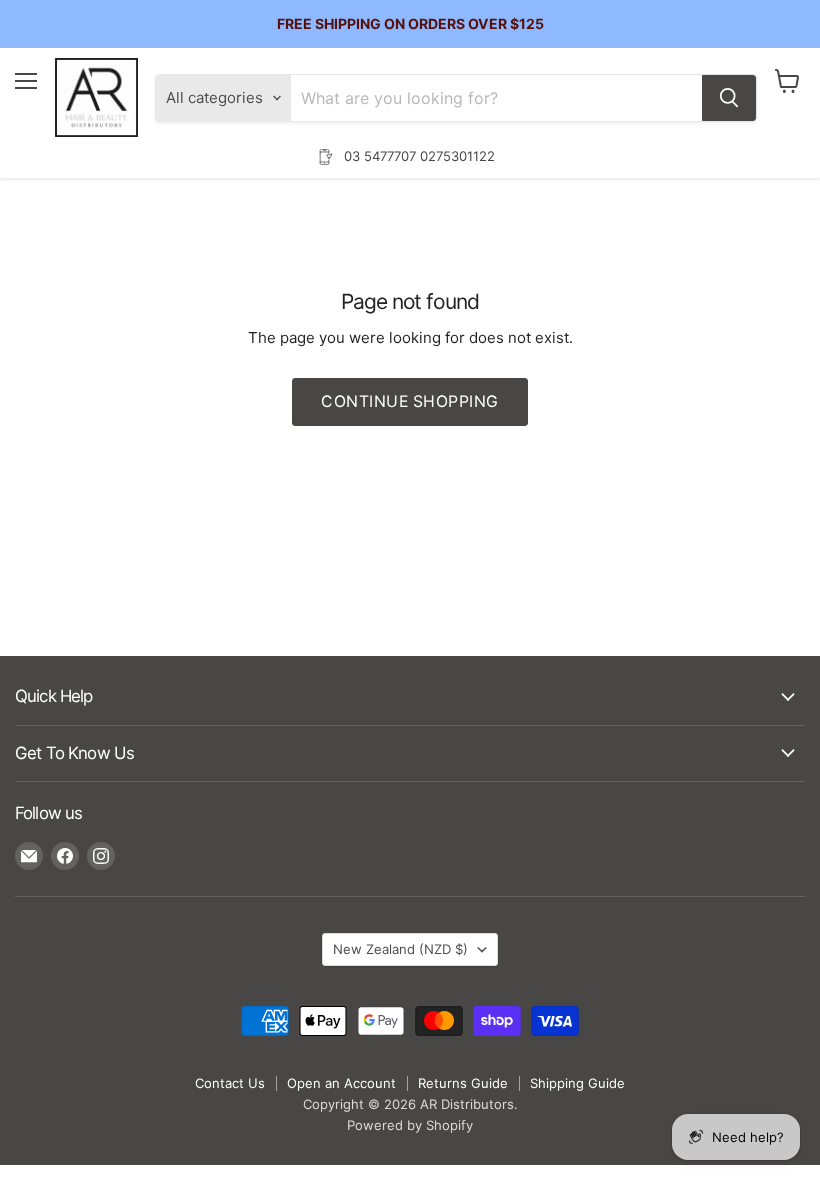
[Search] (729, 98)
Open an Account (341, 1083)
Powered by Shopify (410, 1125)
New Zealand (400, 949)
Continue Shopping (409, 401)
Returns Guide (463, 1083)
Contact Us (230, 1083)
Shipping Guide (577, 1083)
